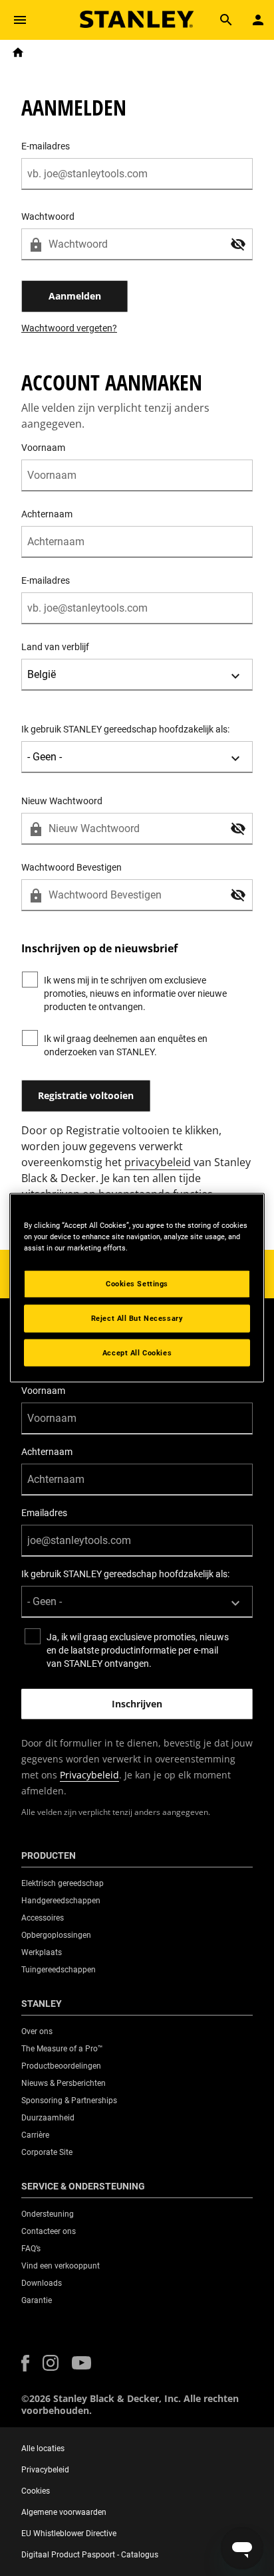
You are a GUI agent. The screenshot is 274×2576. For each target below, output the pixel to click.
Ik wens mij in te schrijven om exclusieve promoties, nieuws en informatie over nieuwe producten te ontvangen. (135, 993)
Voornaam (43, 448)
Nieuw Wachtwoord (62, 801)
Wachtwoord (48, 216)
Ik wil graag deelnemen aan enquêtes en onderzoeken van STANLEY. (126, 1045)
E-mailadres (46, 146)
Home (18, 52)
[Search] (226, 20)
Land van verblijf (55, 647)
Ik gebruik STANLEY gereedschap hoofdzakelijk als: (125, 729)
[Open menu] (20, 20)
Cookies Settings (137, 1283)
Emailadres (44, 1513)
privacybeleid (159, 1162)
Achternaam (47, 514)
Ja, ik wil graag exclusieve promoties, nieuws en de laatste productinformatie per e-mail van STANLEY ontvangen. (138, 1650)
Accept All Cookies (137, 1352)
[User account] (258, 20)
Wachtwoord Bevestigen (71, 867)
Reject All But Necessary (137, 1318)
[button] (238, 244)
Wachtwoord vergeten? (69, 328)
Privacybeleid (89, 1775)
